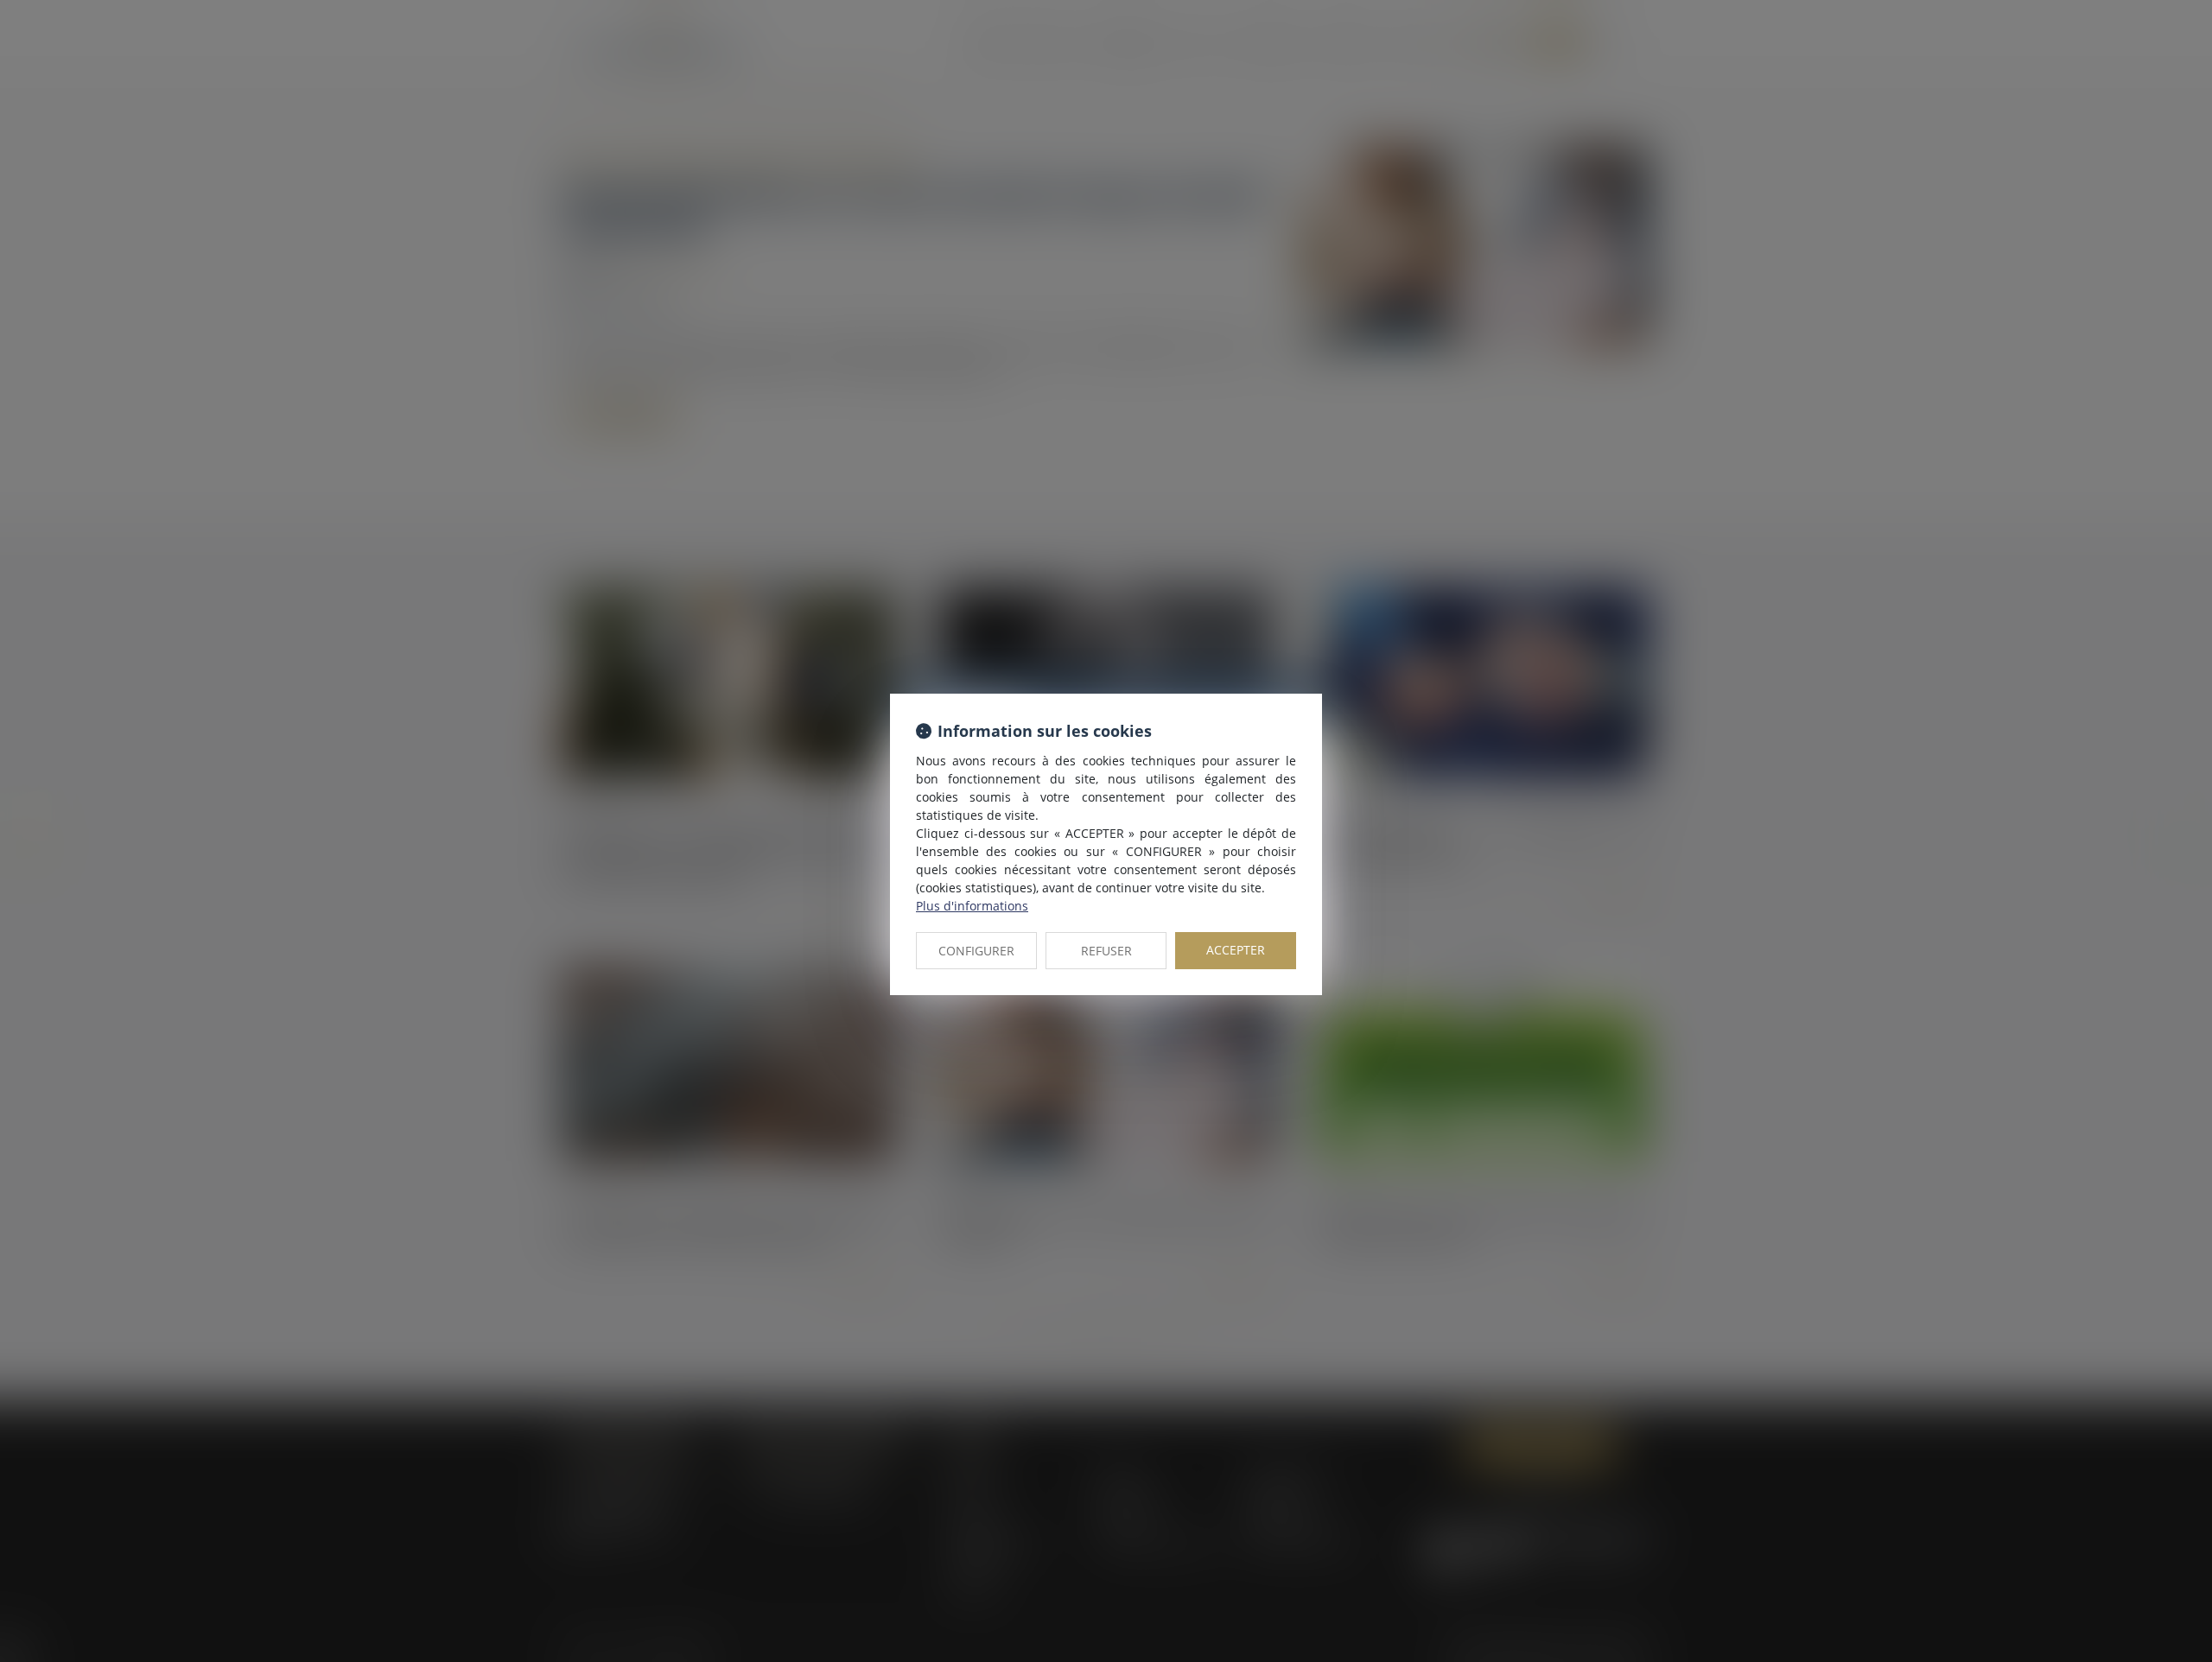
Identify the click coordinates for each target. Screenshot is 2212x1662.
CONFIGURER (976, 951)
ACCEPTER (1236, 950)
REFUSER (1106, 951)
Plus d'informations (972, 906)
